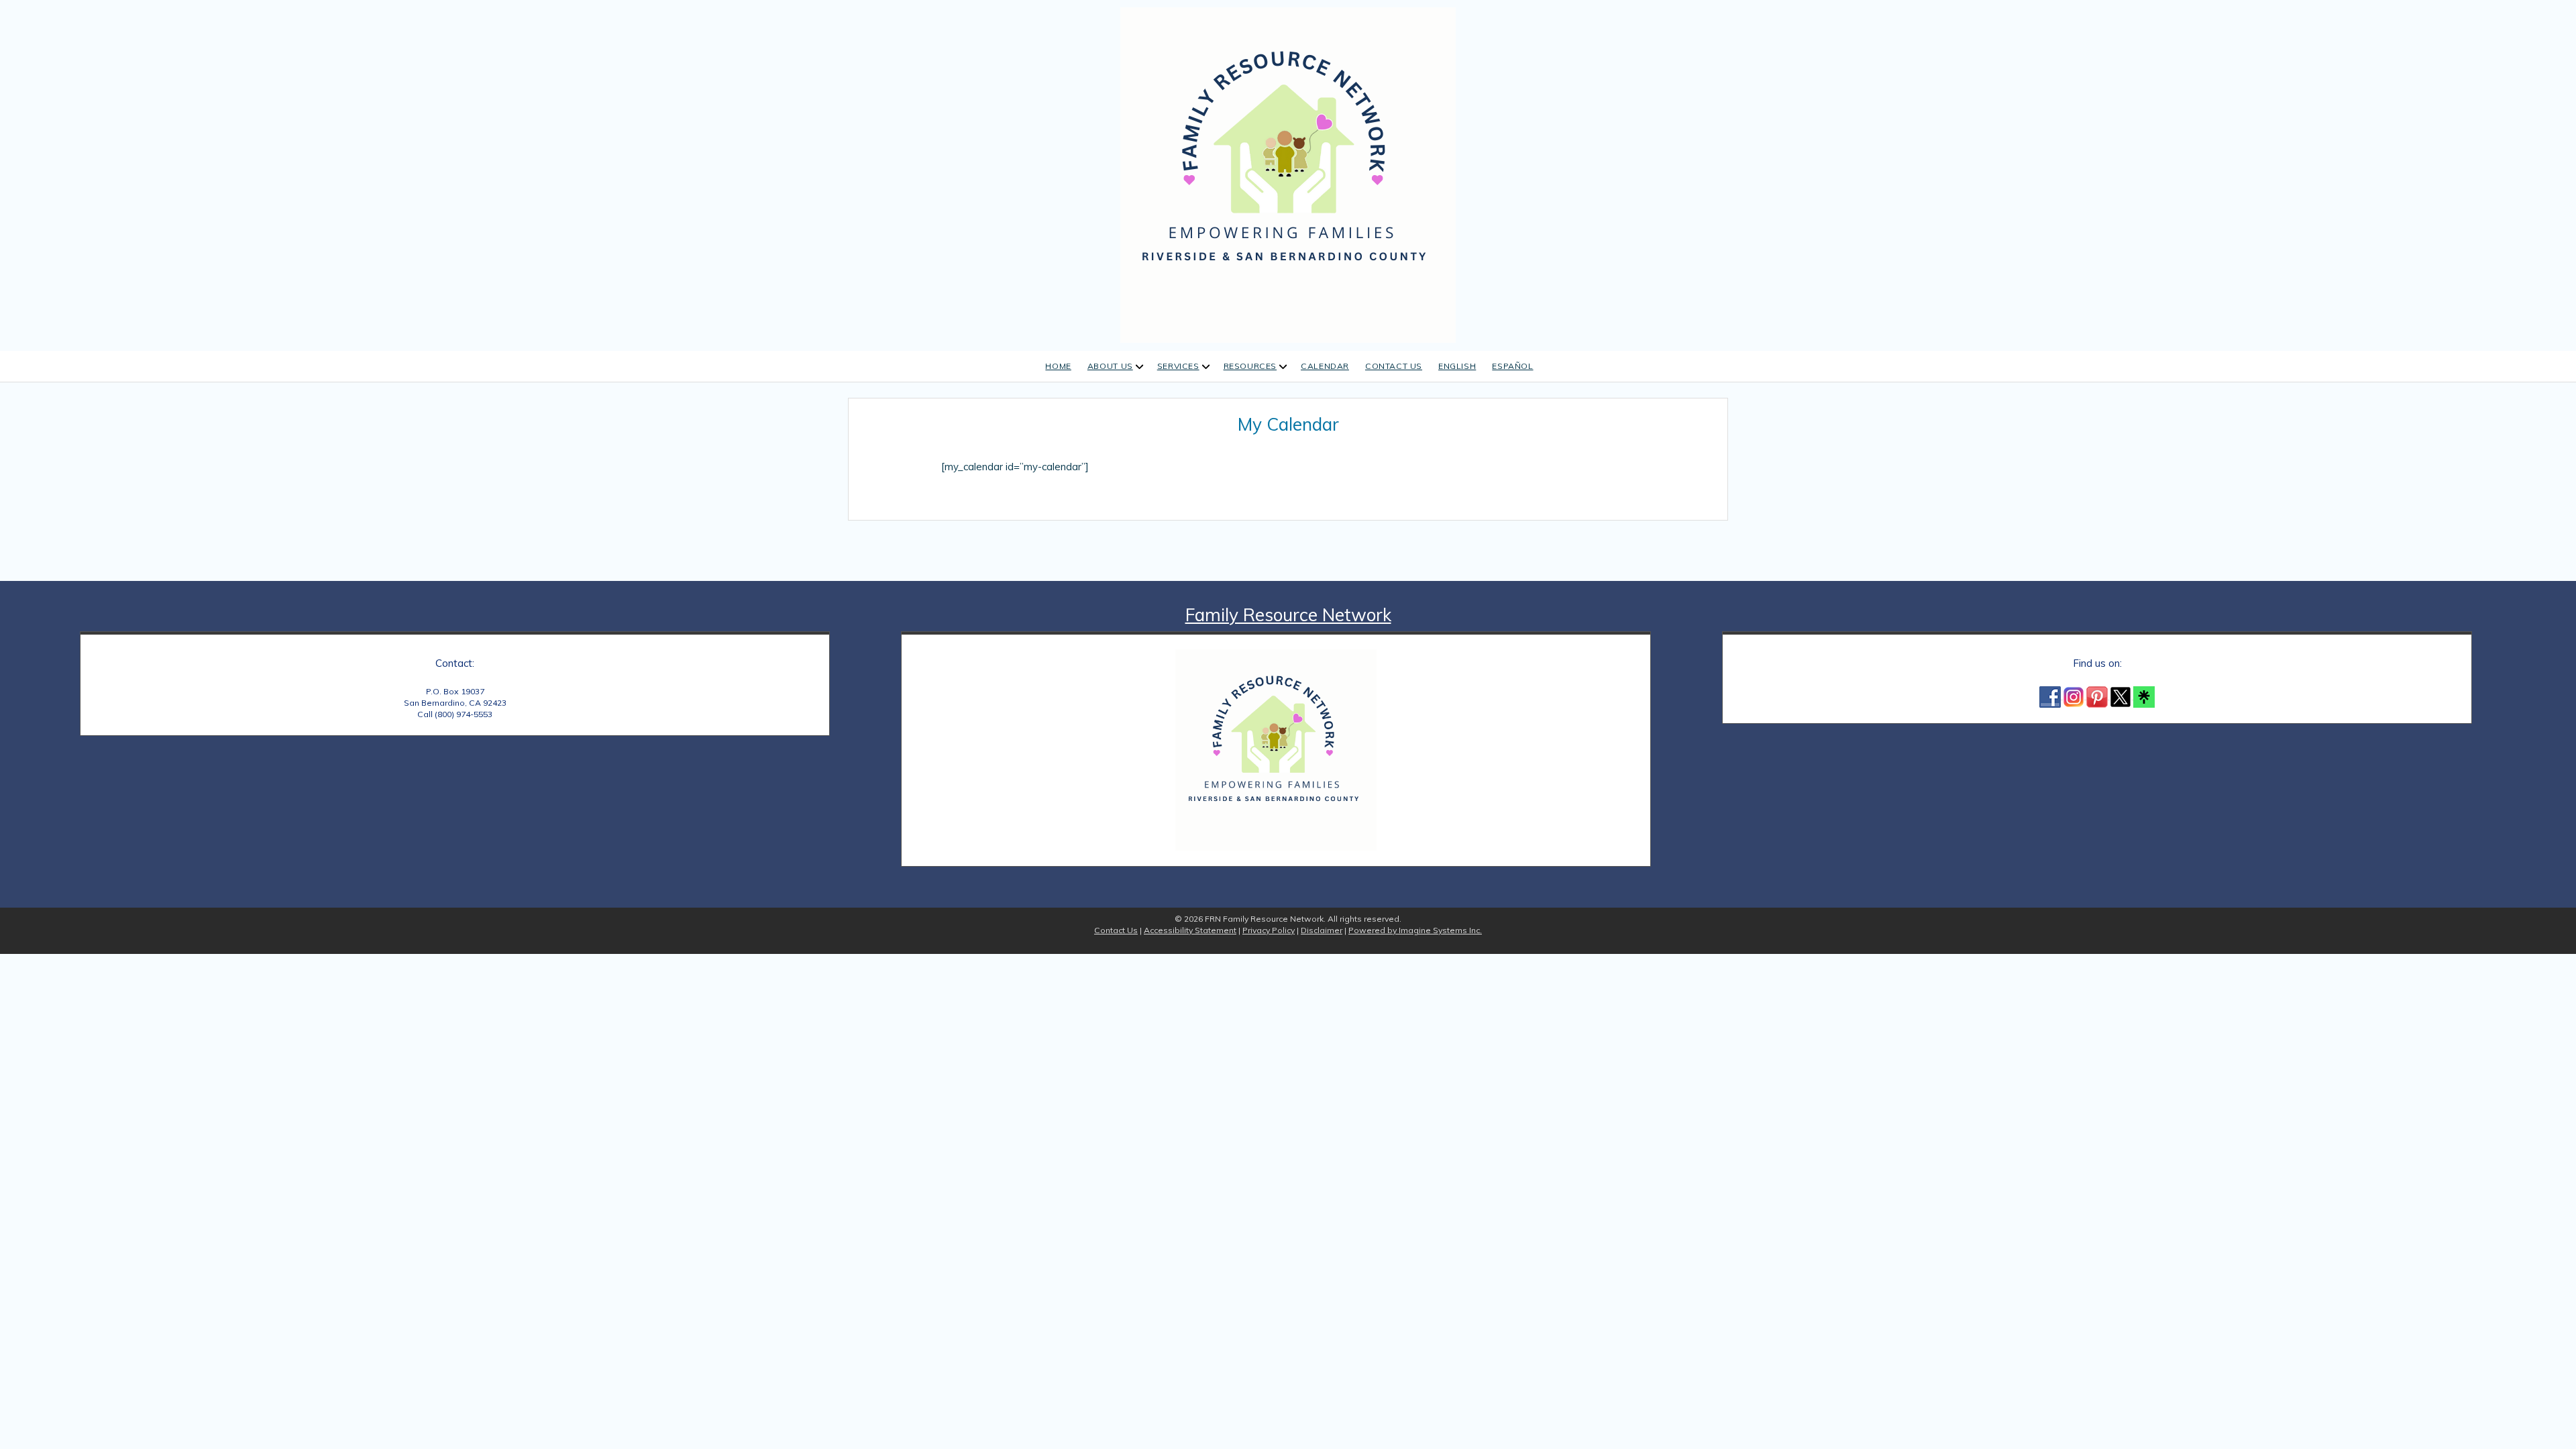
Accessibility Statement (1190, 930)
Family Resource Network (1288, 615)
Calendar (1325, 366)
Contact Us (1394, 366)
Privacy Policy (1269, 930)
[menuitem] (1457, 367)
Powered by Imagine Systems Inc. (1415, 930)
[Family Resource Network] (1288, 173)
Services (1178, 366)
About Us (1110, 366)
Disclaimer (1322, 930)
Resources (1250, 366)
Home (1058, 366)
